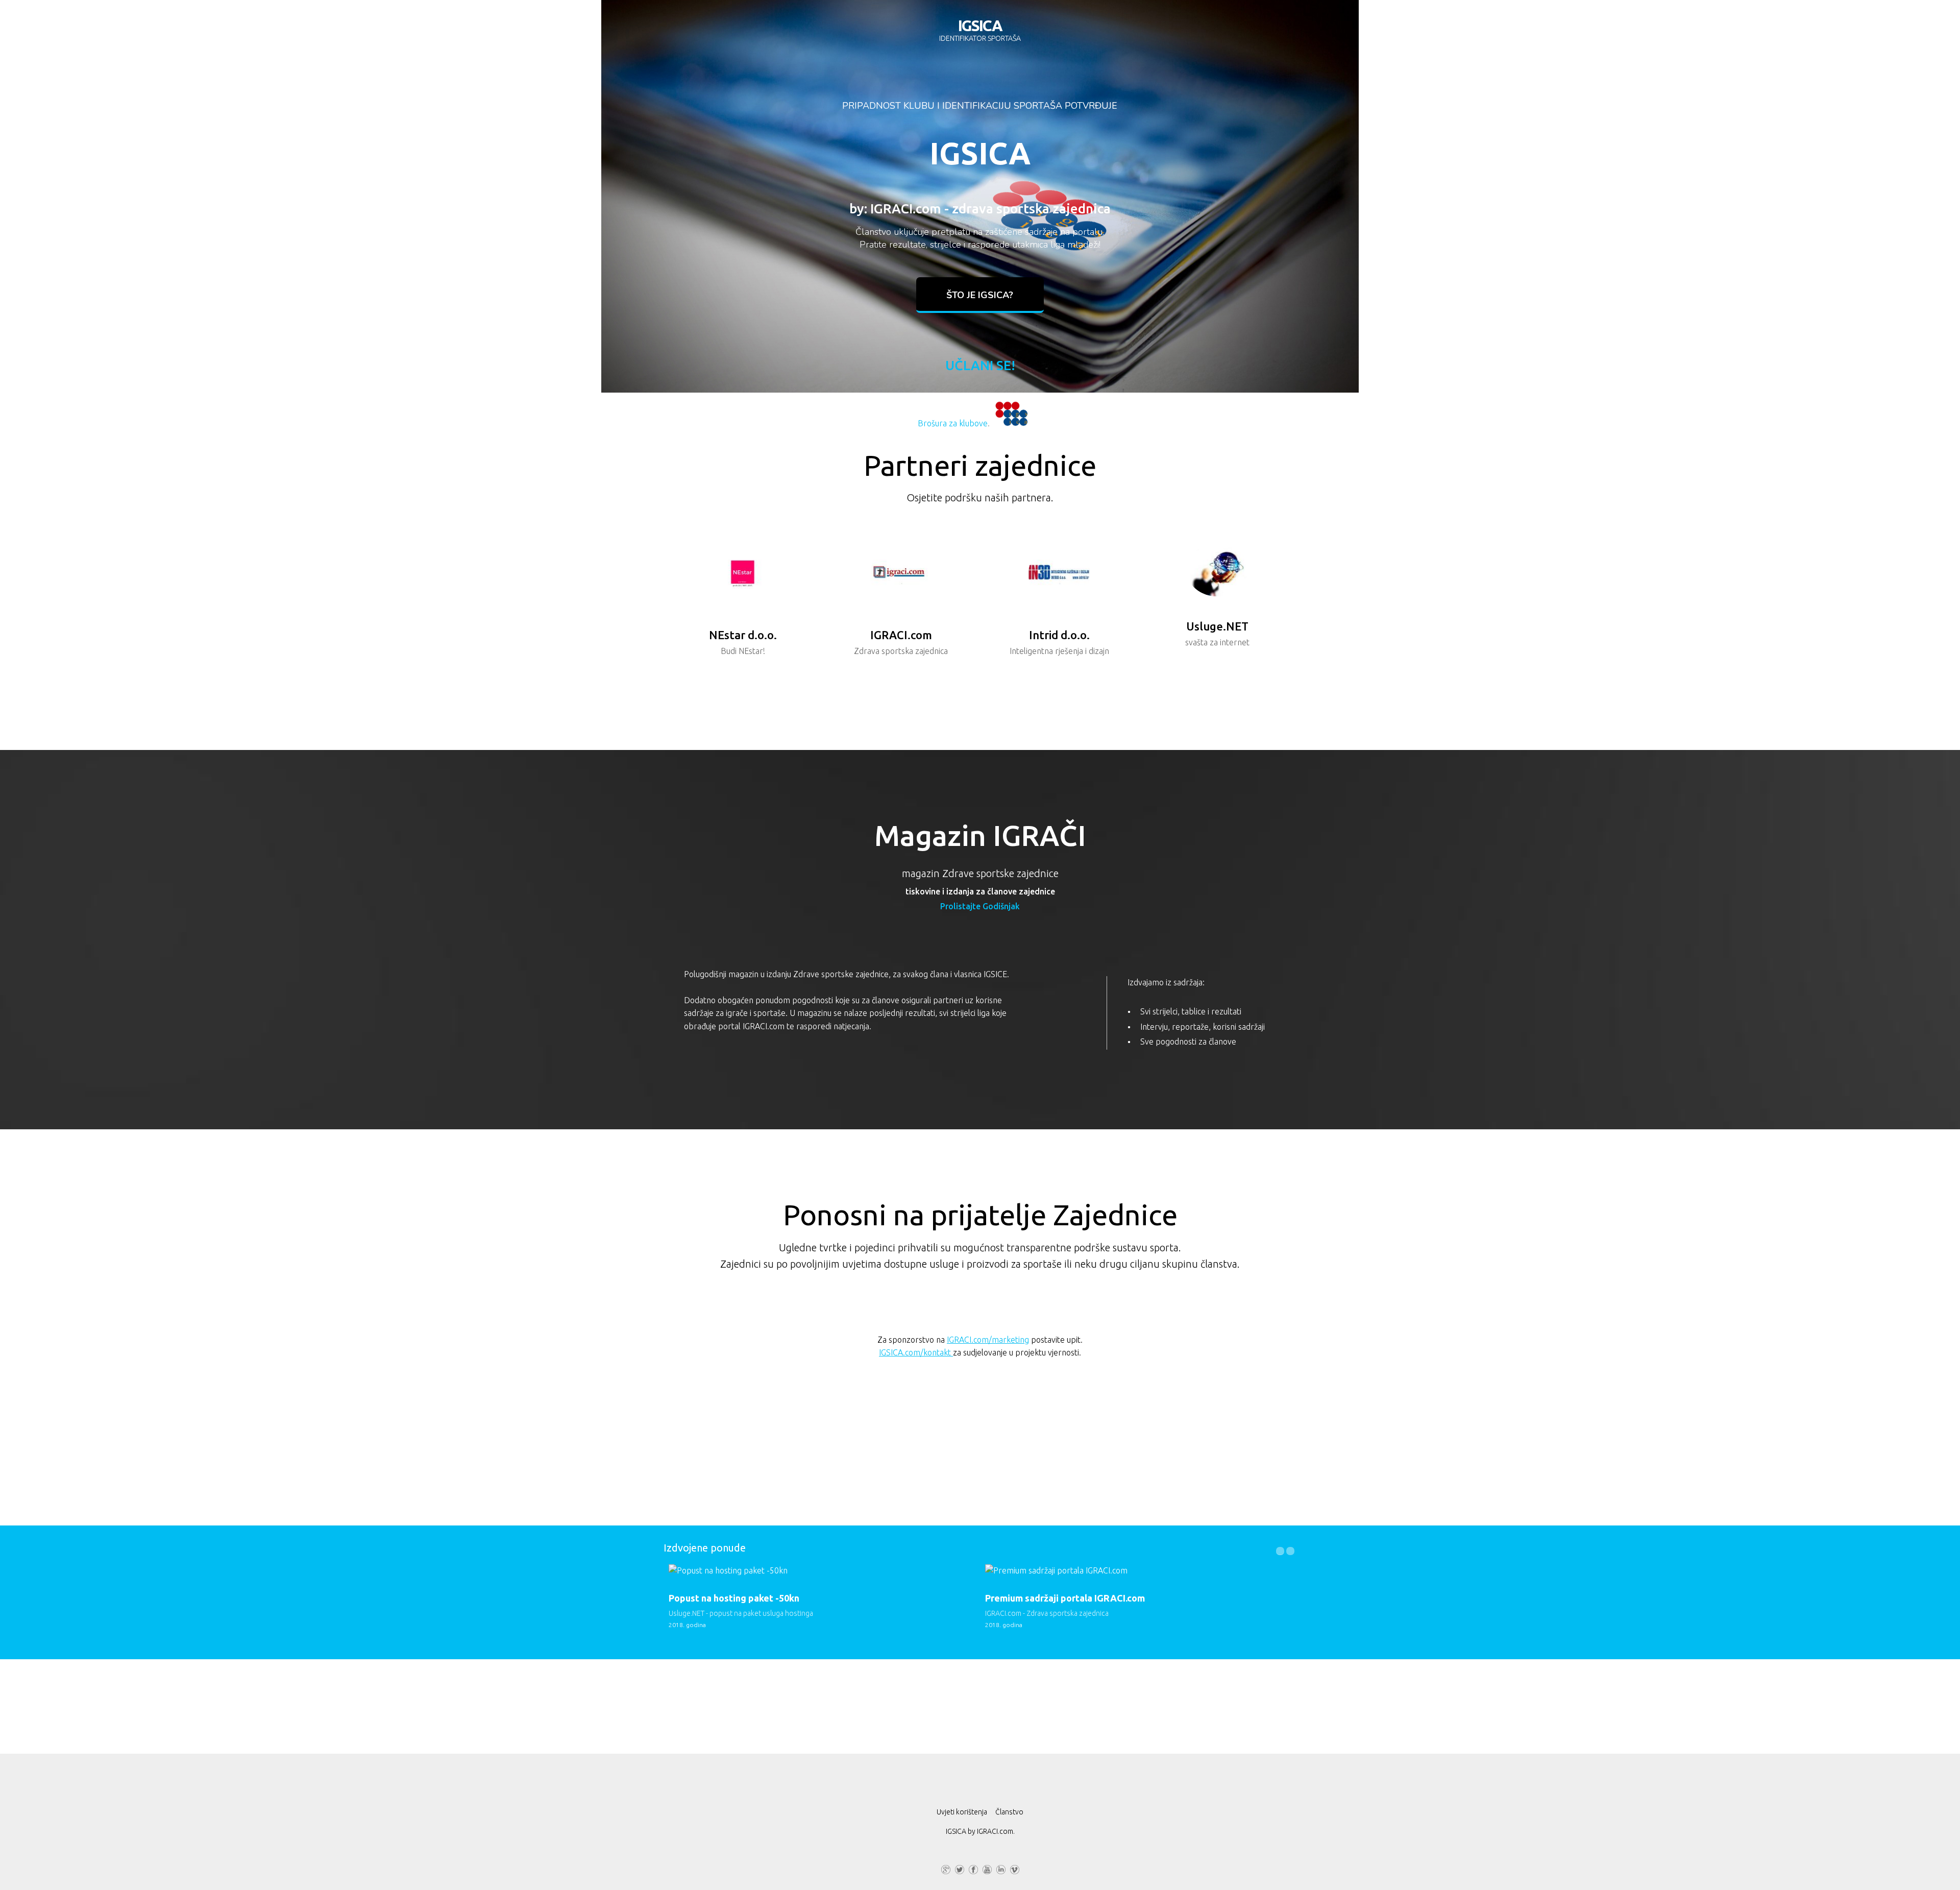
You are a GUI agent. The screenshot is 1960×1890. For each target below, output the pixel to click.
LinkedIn (1001, 1868)
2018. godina (687, 1625)
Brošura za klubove (953, 423)
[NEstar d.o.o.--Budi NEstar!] (742, 575)
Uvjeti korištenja (962, 1812)
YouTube (987, 1868)
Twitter (960, 1868)
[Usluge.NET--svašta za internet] (1217, 570)
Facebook (973, 1868)
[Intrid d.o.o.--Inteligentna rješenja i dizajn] (1059, 575)
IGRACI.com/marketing (988, 1340)
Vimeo (1015, 1868)
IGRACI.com (995, 1831)
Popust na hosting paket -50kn (734, 1598)
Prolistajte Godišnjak (980, 906)
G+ (946, 1868)
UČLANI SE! (980, 365)
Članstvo (1009, 1812)
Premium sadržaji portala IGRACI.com (1065, 1598)
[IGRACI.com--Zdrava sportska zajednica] (901, 575)
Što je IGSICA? (980, 295)
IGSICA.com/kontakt (916, 1352)
